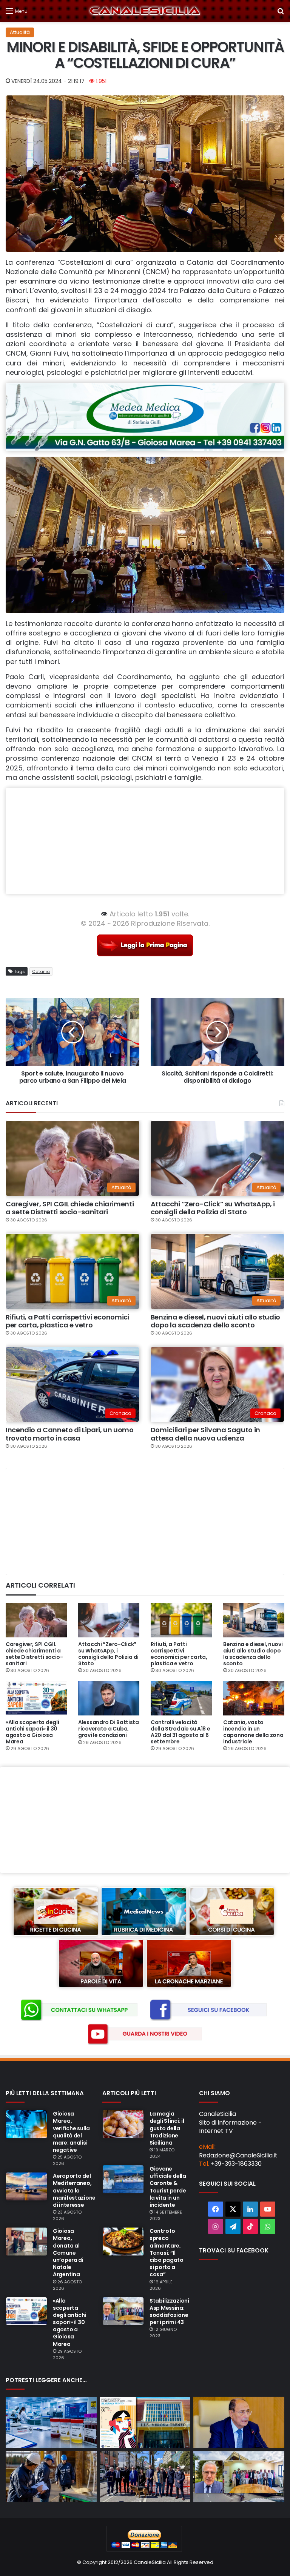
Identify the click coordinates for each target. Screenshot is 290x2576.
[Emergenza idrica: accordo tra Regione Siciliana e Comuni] (239, 2423)
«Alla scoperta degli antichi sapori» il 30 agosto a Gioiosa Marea (32, 1732)
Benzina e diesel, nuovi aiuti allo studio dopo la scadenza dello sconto (215, 1321)
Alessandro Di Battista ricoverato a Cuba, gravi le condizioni (109, 1729)
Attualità (20, 32)
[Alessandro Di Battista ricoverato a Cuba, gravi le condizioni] (109, 1698)
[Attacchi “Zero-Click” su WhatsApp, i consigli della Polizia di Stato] (109, 1620)
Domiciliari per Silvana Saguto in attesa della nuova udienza (205, 1434)
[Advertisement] (145, 841)
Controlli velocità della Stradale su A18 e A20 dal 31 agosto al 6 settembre (180, 1732)
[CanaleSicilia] (145, 11)
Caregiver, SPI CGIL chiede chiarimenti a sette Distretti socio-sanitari (70, 1208)
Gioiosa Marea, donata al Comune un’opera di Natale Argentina (68, 2253)
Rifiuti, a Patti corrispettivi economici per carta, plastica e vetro (68, 1321)
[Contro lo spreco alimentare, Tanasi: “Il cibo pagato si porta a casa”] (123, 2242)
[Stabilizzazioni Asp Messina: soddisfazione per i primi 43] (123, 2311)
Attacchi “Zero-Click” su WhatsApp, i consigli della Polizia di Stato (213, 1208)
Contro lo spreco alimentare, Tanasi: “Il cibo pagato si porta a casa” (167, 2253)
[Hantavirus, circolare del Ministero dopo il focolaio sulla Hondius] (51, 2423)
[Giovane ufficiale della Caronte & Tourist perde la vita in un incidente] (123, 2179)
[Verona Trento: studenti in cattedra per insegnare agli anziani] (145, 2423)
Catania (41, 971)
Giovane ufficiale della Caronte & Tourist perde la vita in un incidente (168, 2187)
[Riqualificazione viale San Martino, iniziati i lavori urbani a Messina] (145, 2477)
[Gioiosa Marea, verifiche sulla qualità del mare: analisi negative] (26, 2124)
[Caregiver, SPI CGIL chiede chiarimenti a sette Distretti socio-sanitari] (36, 1620)
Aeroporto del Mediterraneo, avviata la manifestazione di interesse (74, 2190)
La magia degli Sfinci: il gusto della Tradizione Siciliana (167, 2128)
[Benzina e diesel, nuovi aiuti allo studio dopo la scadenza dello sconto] (254, 1620)
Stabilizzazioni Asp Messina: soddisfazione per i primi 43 (169, 2312)
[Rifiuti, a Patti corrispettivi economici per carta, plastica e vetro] (181, 1620)
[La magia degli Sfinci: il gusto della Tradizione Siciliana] (123, 2124)
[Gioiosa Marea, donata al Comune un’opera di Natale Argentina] (26, 2242)
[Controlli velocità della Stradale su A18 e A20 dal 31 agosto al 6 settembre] (181, 1698)
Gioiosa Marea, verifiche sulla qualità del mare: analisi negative (71, 2132)
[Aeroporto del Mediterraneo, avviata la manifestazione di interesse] (26, 2186)
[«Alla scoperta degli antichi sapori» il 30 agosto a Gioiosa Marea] (36, 1698)
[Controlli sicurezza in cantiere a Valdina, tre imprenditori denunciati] (51, 2477)
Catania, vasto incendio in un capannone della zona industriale (253, 1732)
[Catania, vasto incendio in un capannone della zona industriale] (254, 1698)
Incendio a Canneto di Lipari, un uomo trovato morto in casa (70, 1434)
